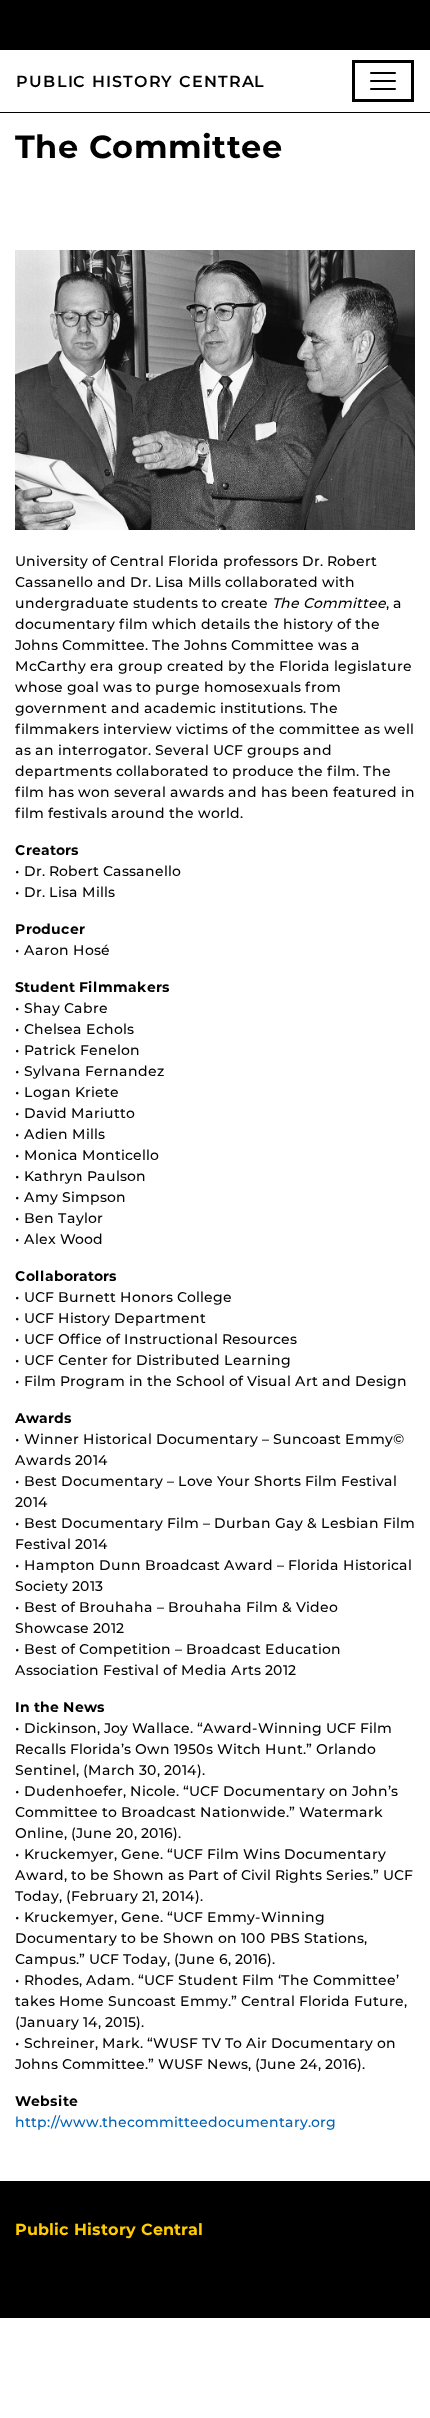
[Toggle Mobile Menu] (410, 23)
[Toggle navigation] (383, 81)
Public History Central (140, 81)
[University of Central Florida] (152, 24)
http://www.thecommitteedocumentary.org (175, 2122)
